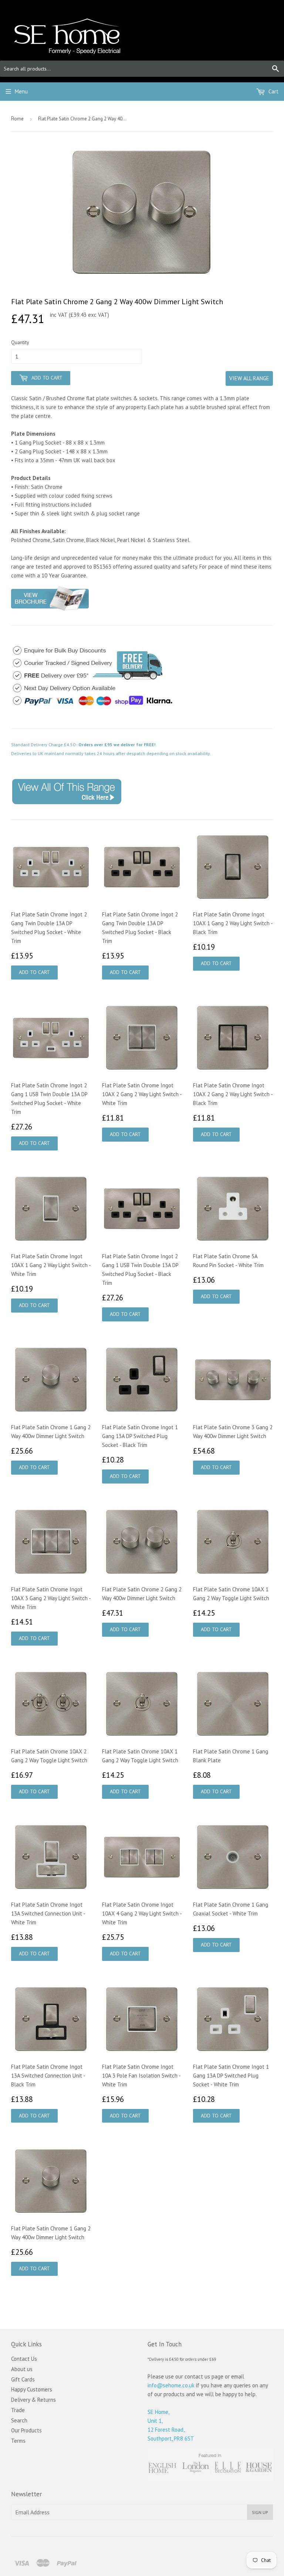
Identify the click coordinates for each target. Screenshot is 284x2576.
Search (19, 2420)
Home (17, 119)
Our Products (26, 2430)
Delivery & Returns (33, 2400)
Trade (18, 2410)
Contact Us (24, 2359)
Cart (273, 91)
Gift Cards (23, 2379)
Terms (18, 2441)
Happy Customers (32, 2389)
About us (22, 2369)
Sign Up (260, 2512)
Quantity (20, 342)
